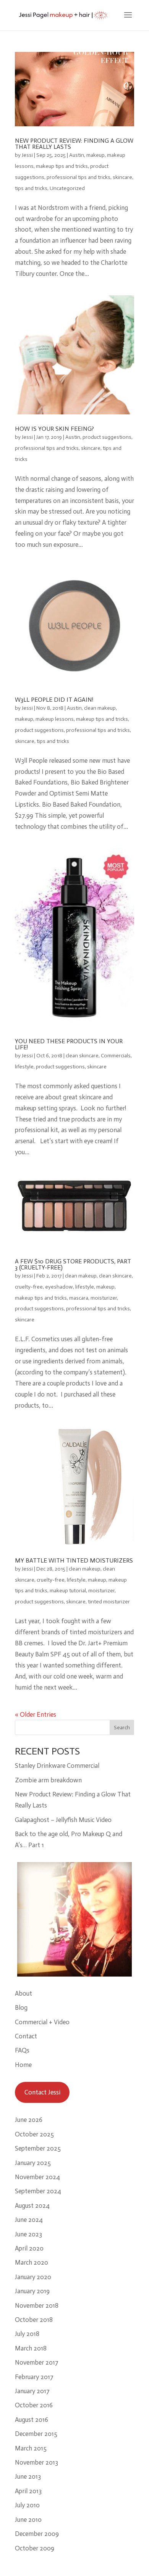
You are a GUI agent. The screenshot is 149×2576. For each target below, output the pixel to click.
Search (122, 1728)
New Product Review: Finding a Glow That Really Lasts (74, 144)
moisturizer (104, 1298)
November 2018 (37, 2305)
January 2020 (33, 2277)
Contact (26, 2036)
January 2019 (32, 2291)
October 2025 (34, 2134)
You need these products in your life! (69, 1044)
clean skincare (82, 1056)
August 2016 (32, 2420)
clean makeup (100, 708)
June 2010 (28, 2520)
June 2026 (29, 2120)
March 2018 (31, 2348)
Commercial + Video (42, 2022)
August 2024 (32, 2205)
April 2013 (28, 2491)
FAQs (22, 2050)
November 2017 (37, 2362)
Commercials (116, 1056)
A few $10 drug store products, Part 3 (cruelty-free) (73, 1264)
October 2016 (34, 2405)
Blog (21, 2007)
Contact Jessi (42, 2092)
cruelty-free (29, 1287)
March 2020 (32, 2262)
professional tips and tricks (79, 177)
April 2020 (29, 2248)
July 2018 (27, 2334)
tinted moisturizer (109, 1602)
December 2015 (36, 2434)
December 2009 (37, 2534)
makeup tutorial (68, 1591)
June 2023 (28, 2234)
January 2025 (33, 2163)
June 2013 (28, 2476)
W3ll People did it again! (54, 700)
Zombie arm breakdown (48, 1780)
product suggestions (107, 437)
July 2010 (27, 2505)
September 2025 (38, 2148)
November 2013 (36, 2462)
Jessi (27, 155)
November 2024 (37, 2177)
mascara (79, 1298)
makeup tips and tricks (62, 166)
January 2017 (32, 2391)
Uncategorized (67, 188)
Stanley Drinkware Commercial (57, 1766)
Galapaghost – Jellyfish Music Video (63, 1820)
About (23, 1993)
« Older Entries (36, 1714)
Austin (77, 155)
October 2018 (34, 2320)
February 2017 (34, 2377)
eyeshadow (59, 1287)
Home (23, 2065)
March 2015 (31, 2448)
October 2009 (35, 2548)
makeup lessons (55, 719)
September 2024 (38, 2191)
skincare (122, 177)
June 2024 (29, 2220)
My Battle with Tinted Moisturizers (74, 1560)
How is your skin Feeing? (54, 429)
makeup (96, 155)
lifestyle (24, 1067)
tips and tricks (31, 188)
